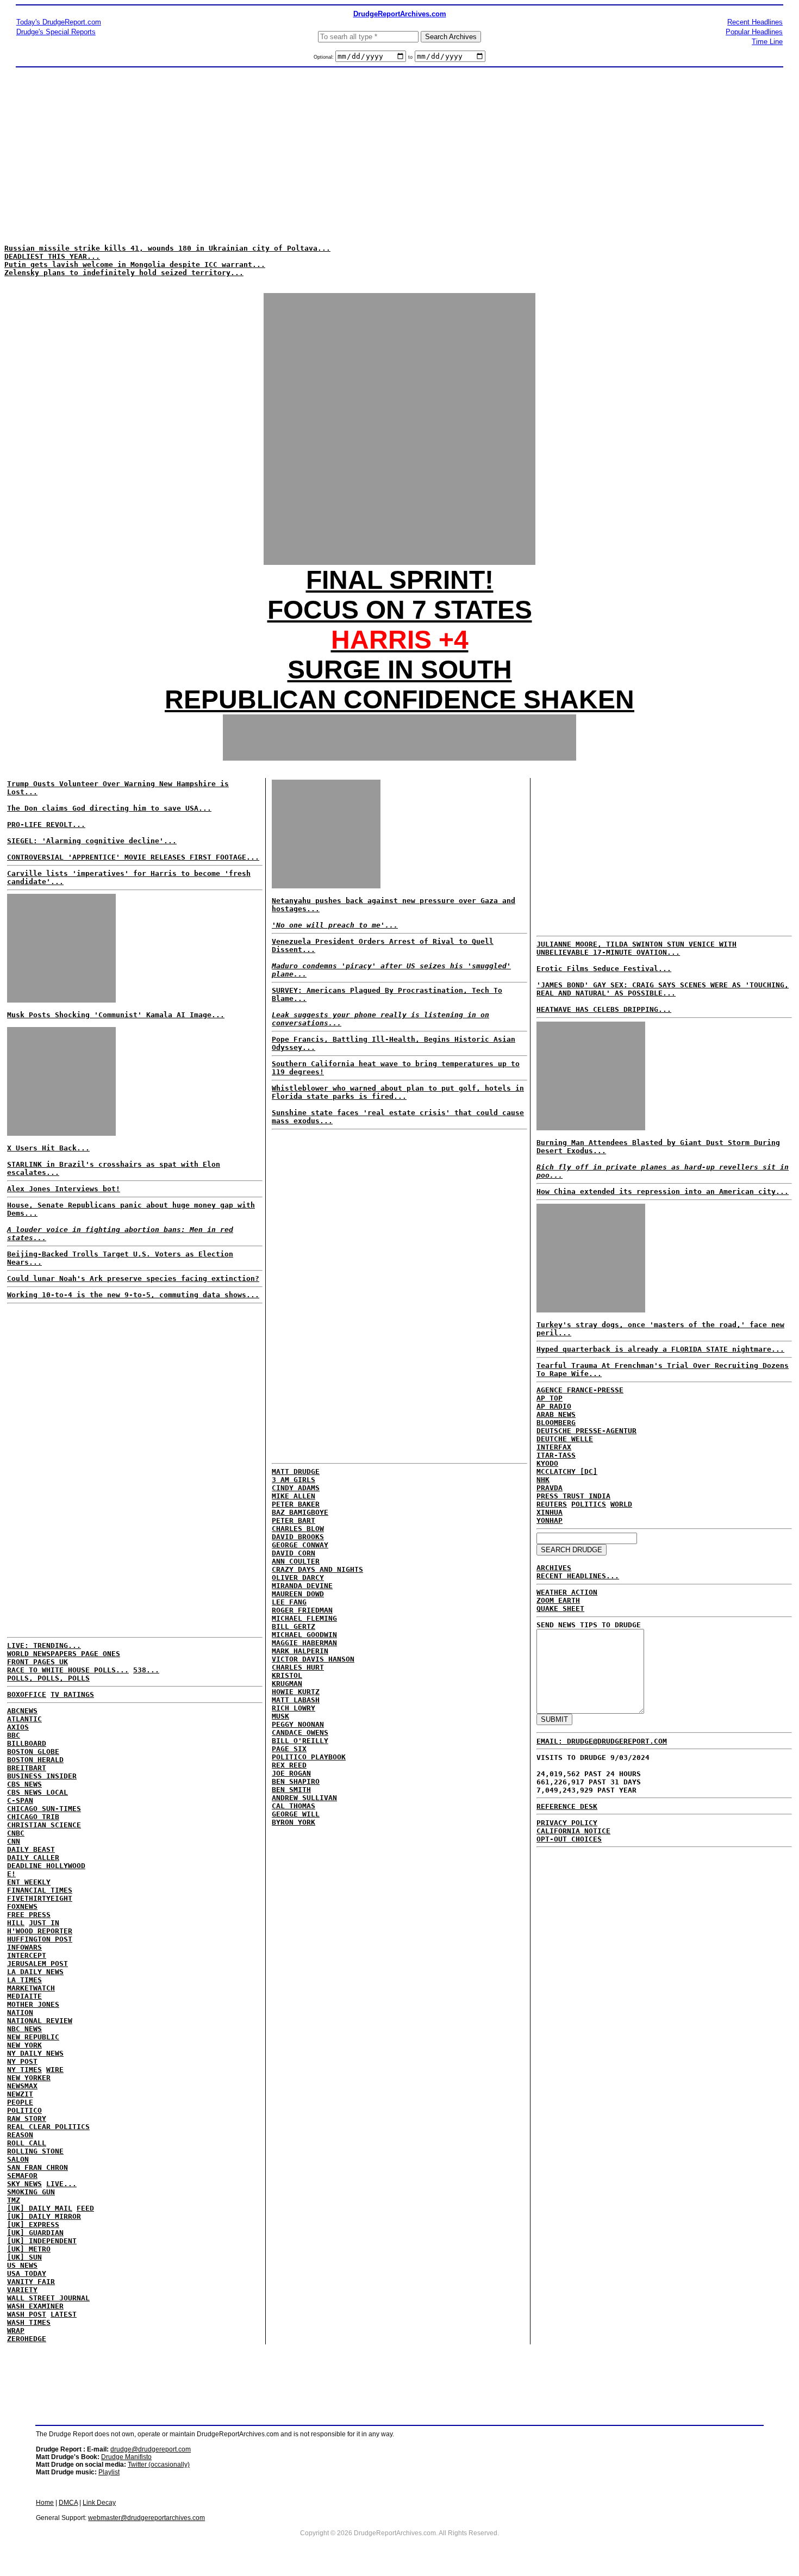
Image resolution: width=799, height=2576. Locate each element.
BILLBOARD (27, 1743)
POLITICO (24, 2110)
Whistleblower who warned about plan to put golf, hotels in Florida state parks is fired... (398, 1092)
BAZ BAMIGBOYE (300, 1512)
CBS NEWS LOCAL (38, 1792)
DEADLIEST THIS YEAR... (52, 256)
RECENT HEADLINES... (578, 1576)
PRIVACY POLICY (567, 1823)
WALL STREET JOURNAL (48, 2298)
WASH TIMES (29, 2322)
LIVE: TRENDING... (44, 1645)
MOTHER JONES (33, 2004)
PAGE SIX (289, 1749)
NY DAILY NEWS (35, 2053)
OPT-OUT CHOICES (569, 1839)
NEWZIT (20, 2094)
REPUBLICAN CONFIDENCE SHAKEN (399, 699)
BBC (14, 1735)
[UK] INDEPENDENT (42, 2241)
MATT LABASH (296, 1700)
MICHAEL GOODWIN (304, 1635)
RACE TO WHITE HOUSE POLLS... (68, 1670)
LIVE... (61, 2184)
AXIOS (18, 1727)
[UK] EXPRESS (33, 2225)
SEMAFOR (22, 2176)
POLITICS (589, 1504)
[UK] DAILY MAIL (40, 2208)
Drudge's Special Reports (56, 32)
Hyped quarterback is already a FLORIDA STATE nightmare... (660, 1349)
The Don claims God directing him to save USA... (109, 808)
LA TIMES (24, 1980)
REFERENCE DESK (567, 1806)
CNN (14, 1841)
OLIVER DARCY (298, 1578)
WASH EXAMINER (35, 2306)
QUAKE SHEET (560, 1609)
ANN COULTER (296, 1561)
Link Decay (99, 2503)
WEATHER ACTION (567, 1592)
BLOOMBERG (556, 1423)
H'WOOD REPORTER (40, 1931)
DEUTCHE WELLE (565, 1439)
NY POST (22, 2061)
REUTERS (552, 1504)
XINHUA (550, 1512)
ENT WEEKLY (29, 1882)
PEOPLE (20, 2102)
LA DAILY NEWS (35, 1972)
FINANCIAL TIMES (40, 1890)
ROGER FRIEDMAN (302, 1610)
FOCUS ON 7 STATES (400, 610)
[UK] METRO (29, 2249)
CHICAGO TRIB (33, 1817)
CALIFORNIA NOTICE (573, 1831)
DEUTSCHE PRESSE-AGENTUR (586, 1431)
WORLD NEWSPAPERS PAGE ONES (64, 1654)
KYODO (547, 1463)
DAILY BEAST (31, 1849)
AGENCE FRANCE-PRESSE (580, 1390)
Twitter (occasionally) (159, 2465)
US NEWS (22, 2265)
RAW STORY (27, 2118)
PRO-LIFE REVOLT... (46, 825)
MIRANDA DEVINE (302, 1586)
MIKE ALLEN (294, 1496)
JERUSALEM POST (38, 1964)
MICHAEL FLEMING (304, 1618)
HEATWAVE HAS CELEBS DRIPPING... (604, 1009)
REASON (20, 2135)
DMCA (68, 2503)
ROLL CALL (27, 2143)
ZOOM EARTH (558, 1600)
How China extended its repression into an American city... (663, 1191)
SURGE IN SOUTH (400, 670)
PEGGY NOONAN (298, 1724)
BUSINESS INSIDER (42, 1776)
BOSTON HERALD (35, 1760)
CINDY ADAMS (296, 1488)
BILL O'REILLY (300, 1741)
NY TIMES (24, 2070)
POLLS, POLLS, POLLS (48, 1678)
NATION (20, 2012)
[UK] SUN (24, 2257)
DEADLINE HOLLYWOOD (46, 1866)
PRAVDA (550, 1488)
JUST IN (44, 1923)
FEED (85, 2208)
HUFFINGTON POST (40, 1939)
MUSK (280, 1716)
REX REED (289, 1765)
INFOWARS (24, 1947)
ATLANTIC (24, 1719)
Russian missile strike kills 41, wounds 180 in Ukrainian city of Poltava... (167, 248)
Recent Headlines (755, 22)
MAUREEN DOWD (298, 1594)
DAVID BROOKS (298, 1537)
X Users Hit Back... (48, 1148)
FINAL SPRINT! (400, 580)
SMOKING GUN (31, 2192)
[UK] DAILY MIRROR (44, 2216)
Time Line (767, 42)
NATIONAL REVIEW (40, 2021)
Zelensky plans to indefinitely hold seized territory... (124, 273)
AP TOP (550, 1398)
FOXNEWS (22, 1906)
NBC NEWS (24, 2029)
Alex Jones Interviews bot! (64, 1189)
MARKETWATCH (31, 1988)
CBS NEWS (24, 1784)
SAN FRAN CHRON (38, 2167)
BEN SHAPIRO (296, 1781)
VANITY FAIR (31, 2282)
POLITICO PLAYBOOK (309, 1757)
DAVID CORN (294, 1553)
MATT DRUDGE (296, 1471)
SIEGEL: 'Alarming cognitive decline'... (92, 841)
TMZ (14, 2200)
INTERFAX (554, 1447)
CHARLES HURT (298, 1667)
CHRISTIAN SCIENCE (44, 1825)
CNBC (16, 1833)
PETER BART (294, 1520)
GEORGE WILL (296, 1814)
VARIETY (22, 2290)
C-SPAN (20, 1800)
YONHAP (550, 1520)
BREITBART (27, 1768)
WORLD (621, 1504)
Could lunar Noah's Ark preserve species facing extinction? (133, 1278)
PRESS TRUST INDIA (573, 1496)
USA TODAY (27, 2273)
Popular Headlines (754, 32)
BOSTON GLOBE (33, 1751)
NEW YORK (24, 2045)
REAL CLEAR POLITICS (48, 2127)
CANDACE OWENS (300, 1732)
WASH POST (27, 2314)
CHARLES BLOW (298, 1529)
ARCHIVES (554, 1568)
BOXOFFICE (27, 1694)
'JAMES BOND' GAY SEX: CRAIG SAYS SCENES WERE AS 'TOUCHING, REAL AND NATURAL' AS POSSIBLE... (663, 989)
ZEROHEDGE (27, 2339)
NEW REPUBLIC (33, 2037)
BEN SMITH (291, 1790)
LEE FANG (289, 1602)
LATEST (64, 2314)
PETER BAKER (296, 1504)
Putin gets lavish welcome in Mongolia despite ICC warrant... (135, 265)
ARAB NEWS (556, 1414)
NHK (543, 1480)
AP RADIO (554, 1406)
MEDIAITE (24, 1996)
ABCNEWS (22, 1711)
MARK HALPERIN (300, 1651)
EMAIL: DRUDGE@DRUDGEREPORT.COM (602, 1741)
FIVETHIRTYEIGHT (40, 1898)
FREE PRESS (29, 1915)
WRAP (16, 2331)
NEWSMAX (22, 2086)
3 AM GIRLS (294, 1480)
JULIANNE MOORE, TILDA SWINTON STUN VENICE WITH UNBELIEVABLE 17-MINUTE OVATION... (636, 948)
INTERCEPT (27, 1955)
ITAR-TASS (556, 1455)
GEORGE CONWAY (300, 1545)
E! (11, 1874)
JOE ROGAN (291, 1773)
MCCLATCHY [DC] (567, 1471)
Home (45, 2503)
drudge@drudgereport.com (151, 2449)
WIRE (55, 2070)
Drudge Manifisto (126, 2457)
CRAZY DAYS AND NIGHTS (317, 1569)
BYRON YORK (294, 1822)
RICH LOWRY (294, 1708)
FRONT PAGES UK (38, 1662)
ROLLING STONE (35, 2151)
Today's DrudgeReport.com (59, 22)
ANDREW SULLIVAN (304, 1798)
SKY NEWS (24, 2184)
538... (146, 1670)
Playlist (109, 2472)
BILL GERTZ (294, 1626)
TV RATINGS (72, 1694)
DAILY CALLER (33, 1858)
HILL (16, 1923)
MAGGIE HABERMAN (304, 1643)
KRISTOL (287, 1675)
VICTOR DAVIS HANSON (313, 1659)
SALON (18, 2159)
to (410, 57)
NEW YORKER (29, 2078)
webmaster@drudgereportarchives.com (146, 2518)
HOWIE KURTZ (296, 1692)
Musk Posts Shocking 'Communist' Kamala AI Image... (116, 1015)
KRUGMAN (287, 1684)
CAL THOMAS (294, 1806)
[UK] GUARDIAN (35, 2233)
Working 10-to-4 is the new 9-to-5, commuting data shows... (133, 1295)
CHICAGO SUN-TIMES (44, 1809)
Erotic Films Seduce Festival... (604, 969)
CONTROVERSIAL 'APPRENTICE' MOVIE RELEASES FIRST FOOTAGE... (133, 857)
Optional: (324, 57)
